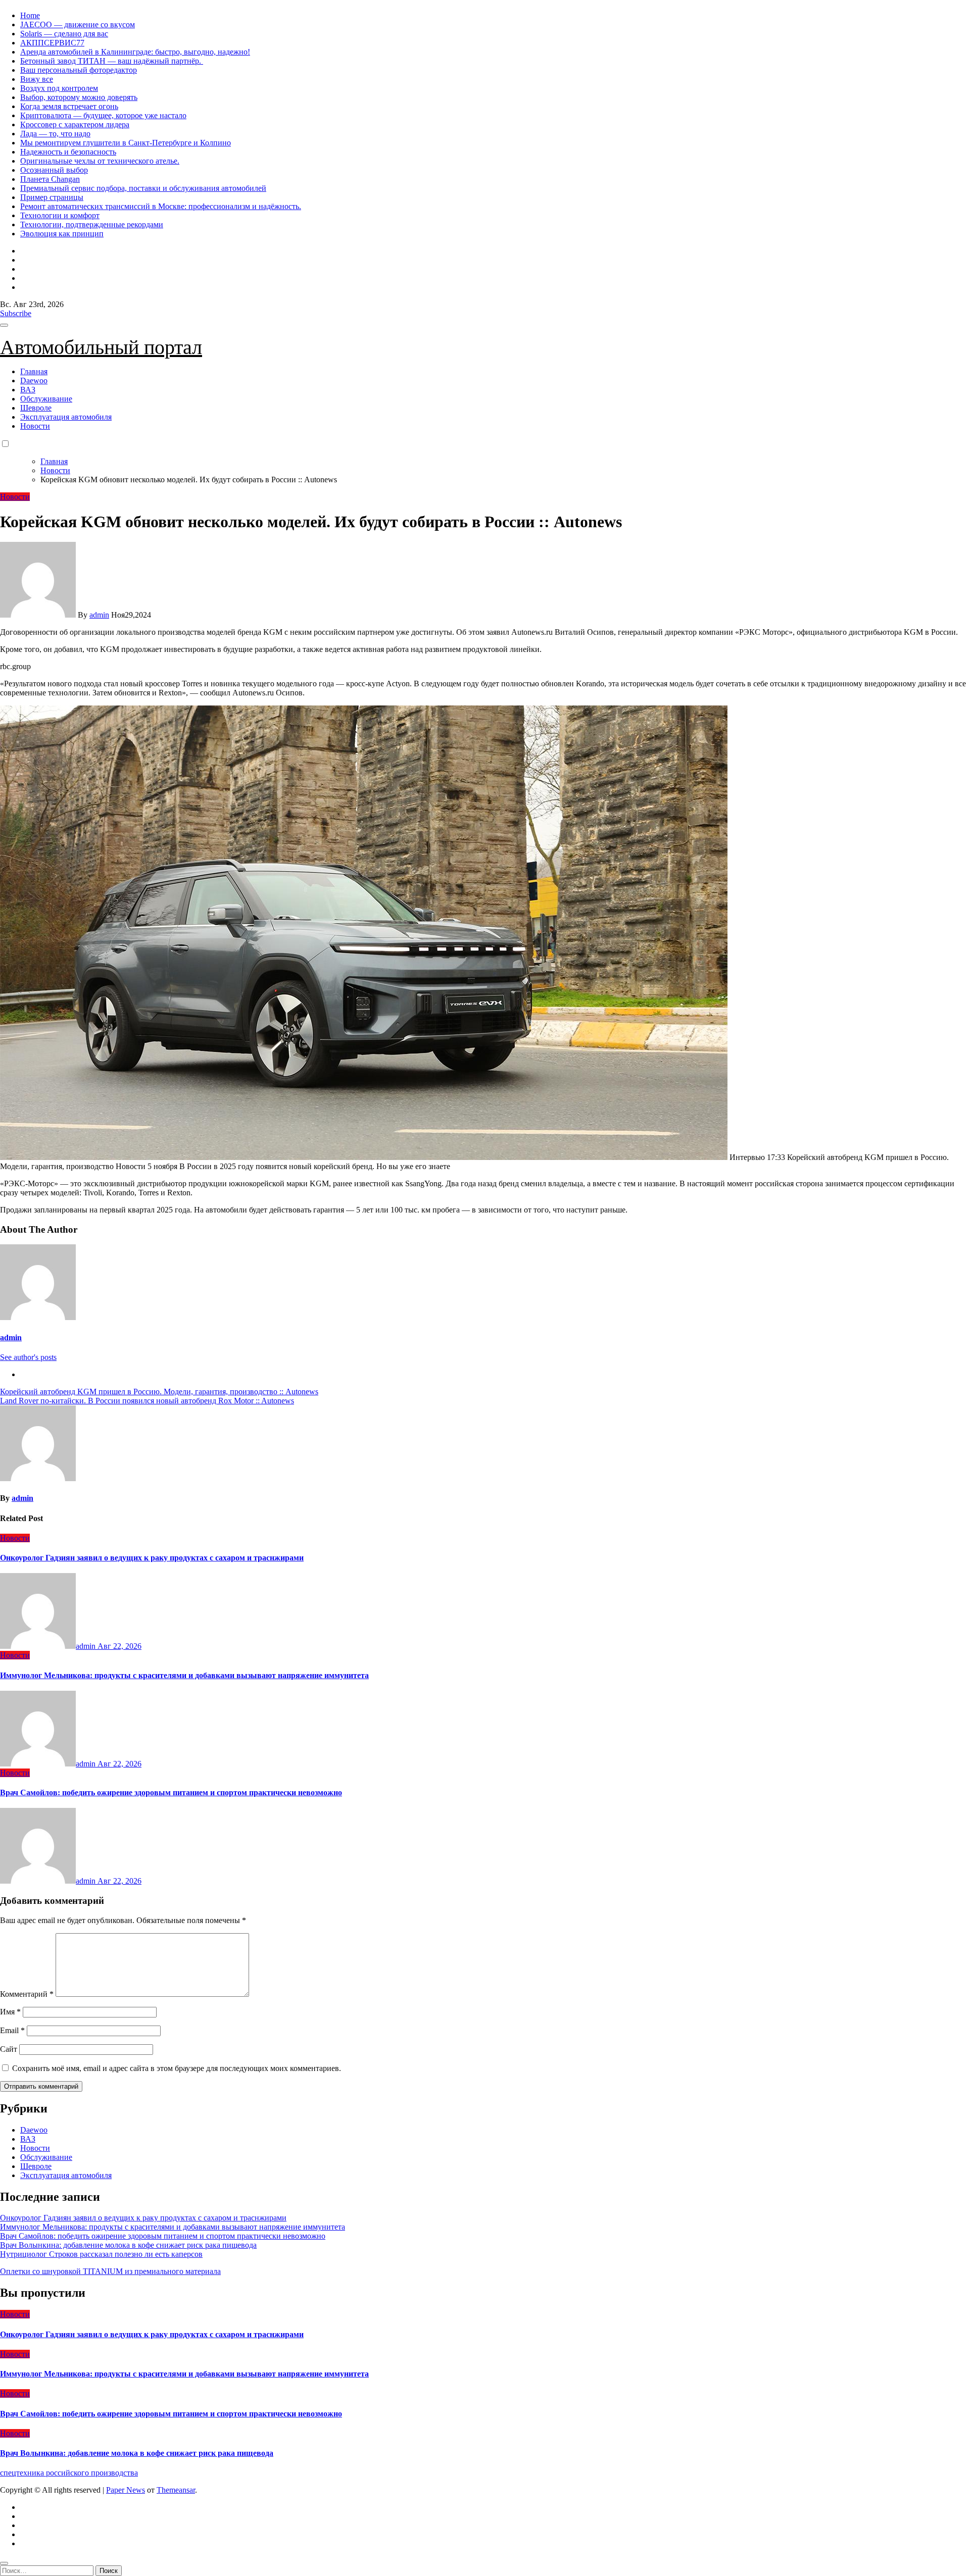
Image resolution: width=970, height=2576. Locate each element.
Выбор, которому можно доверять (79, 97)
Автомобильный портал (101, 347)
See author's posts (28, 1357)
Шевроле (36, 408)
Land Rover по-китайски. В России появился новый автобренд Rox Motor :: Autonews (147, 1401)
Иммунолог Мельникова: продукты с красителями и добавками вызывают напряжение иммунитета (184, 1675)
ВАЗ (28, 390)
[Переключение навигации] (4, 325)
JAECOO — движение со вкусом (78, 24)
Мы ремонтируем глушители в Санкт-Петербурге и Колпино (126, 143)
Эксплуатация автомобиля (66, 417)
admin (99, 615)
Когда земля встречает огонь (69, 106)
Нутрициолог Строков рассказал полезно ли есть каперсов (101, 2254)
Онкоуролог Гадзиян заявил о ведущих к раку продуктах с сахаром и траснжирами (152, 1558)
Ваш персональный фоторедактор (79, 70)
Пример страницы (52, 197)
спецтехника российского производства (69, 2473)
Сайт (9, 2049)
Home (30, 15)
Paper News (126, 2490)
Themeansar (176, 2490)
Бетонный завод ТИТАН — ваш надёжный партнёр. (112, 61)
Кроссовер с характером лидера (75, 124)
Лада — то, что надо (55, 134)
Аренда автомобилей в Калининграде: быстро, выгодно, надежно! (135, 52)
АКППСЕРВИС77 (52, 43)
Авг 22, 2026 (119, 1646)
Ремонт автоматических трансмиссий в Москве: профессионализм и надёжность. (161, 206)
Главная (34, 371)
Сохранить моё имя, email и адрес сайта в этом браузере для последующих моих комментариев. (177, 2068)
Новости (35, 426)
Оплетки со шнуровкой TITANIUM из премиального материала (110, 2271)
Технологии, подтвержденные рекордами (92, 224)
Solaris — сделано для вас (64, 34)
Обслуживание (46, 399)
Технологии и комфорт (60, 215)
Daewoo (34, 381)
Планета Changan (50, 179)
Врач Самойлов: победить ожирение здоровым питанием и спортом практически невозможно (171, 1792)
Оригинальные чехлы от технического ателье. (100, 161)
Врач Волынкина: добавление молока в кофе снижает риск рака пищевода (128, 2245)
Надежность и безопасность (68, 152)
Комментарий (27, 1994)
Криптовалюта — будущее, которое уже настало (103, 115)
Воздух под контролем (59, 88)
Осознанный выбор (54, 170)
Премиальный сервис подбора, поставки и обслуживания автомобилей (143, 188)
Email (12, 2030)
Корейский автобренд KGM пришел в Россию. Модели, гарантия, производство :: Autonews (159, 1392)
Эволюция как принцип (62, 234)
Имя (10, 2012)
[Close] (4, 2563)
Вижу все (37, 79)
